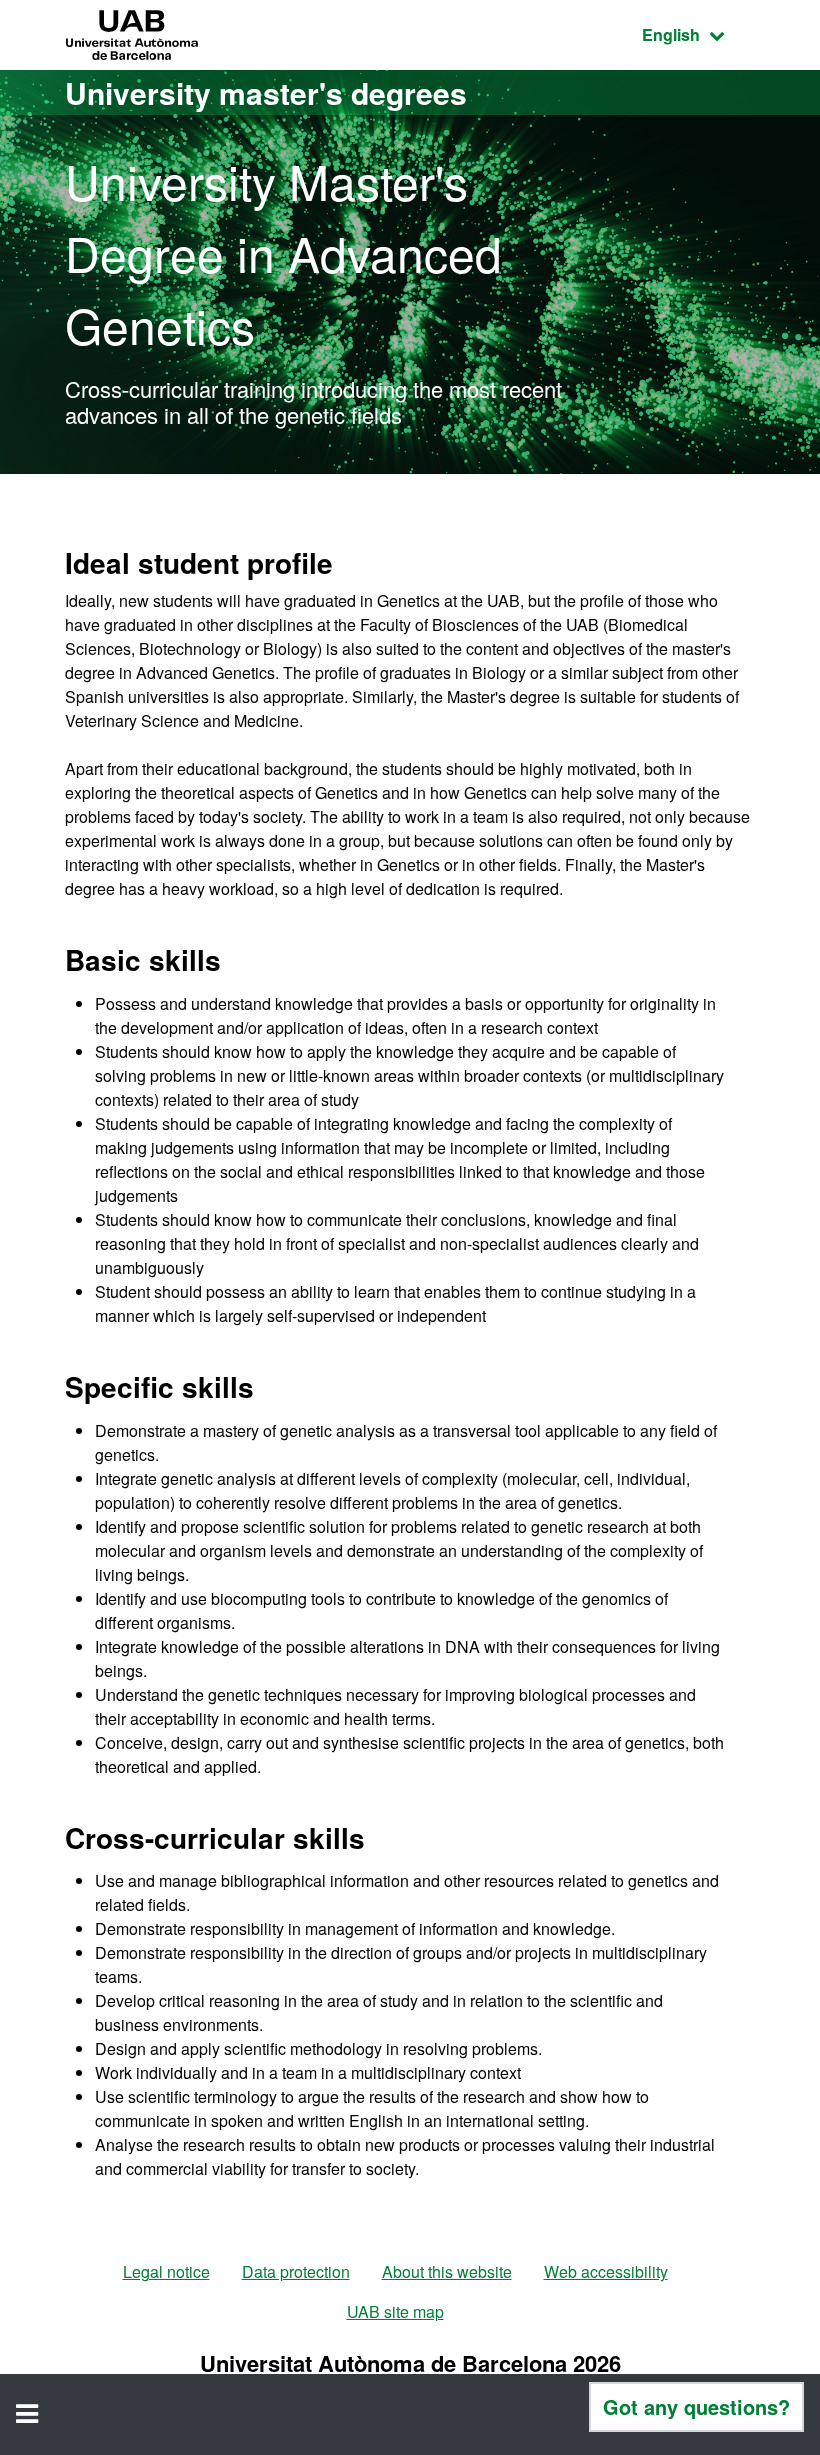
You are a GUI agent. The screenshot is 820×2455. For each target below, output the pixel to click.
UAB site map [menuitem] (395, 2311)
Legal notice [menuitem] (166, 2271)
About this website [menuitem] (447, 2271)
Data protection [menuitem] (296, 2271)
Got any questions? (696, 2406)
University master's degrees (266, 92)
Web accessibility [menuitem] (606, 2271)
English (698, 34)
